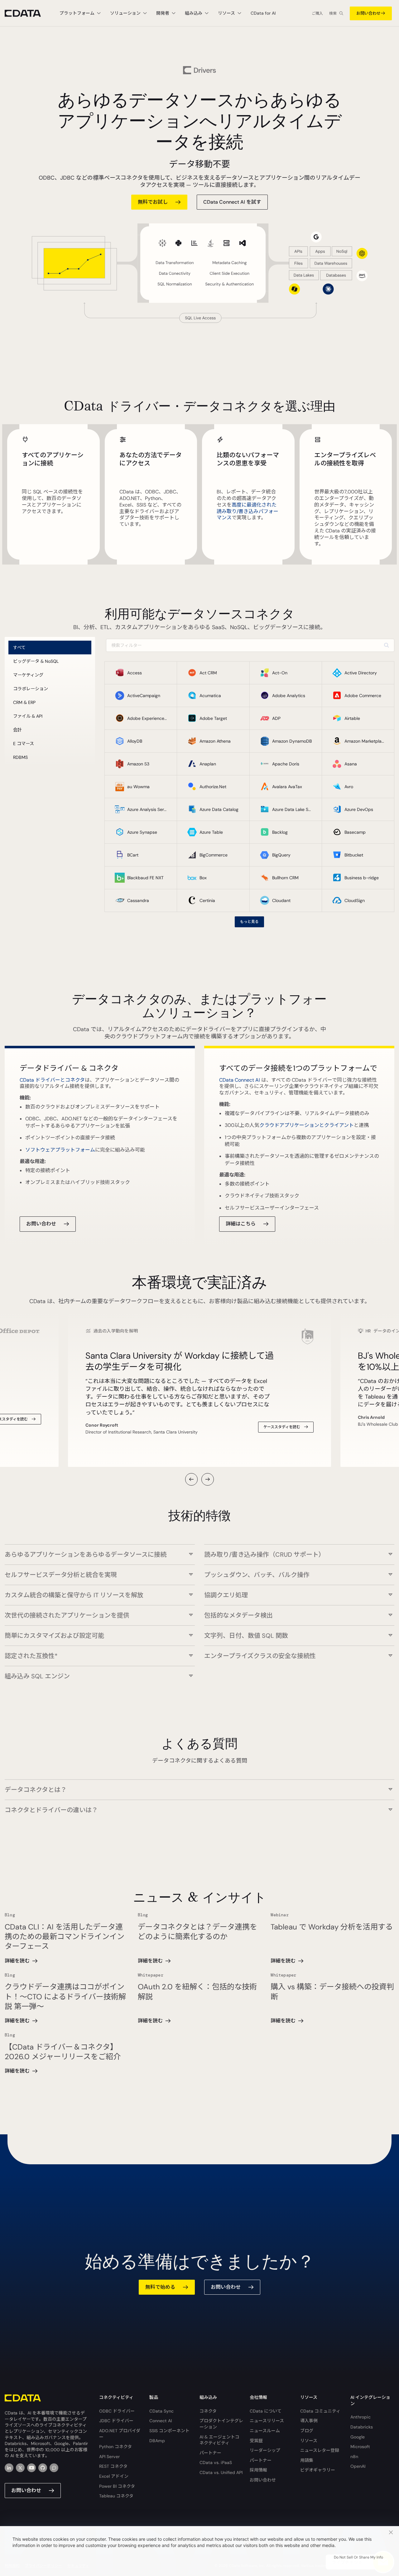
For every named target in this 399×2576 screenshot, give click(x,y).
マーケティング (28, 675)
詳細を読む (17, 1961)
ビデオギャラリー (318, 2470)
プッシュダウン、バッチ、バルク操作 (257, 1575)
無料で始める (160, 2287)
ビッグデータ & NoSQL (36, 661)
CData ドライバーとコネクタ (52, 1080)
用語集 (307, 2460)
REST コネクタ (113, 2466)
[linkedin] (9, 2468)
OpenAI (358, 2466)
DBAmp (157, 2441)
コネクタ (208, 2411)
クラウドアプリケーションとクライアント (307, 1125)
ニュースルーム (265, 2431)
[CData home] (27, 13)
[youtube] (31, 2468)
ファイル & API (28, 716)
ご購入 (317, 13)
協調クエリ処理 (226, 1595)
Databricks (362, 2427)
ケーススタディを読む (282, 1427)
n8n (354, 2457)
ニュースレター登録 (320, 2450)
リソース (309, 2441)
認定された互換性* (31, 1656)
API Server (109, 2457)
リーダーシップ (265, 2450)
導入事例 (309, 2421)
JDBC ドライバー (116, 2421)
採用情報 (258, 2470)
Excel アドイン (114, 2476)
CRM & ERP (24, 702)
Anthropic (361, 2417)
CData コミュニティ (320, 2411)
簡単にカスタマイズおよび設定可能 (54, 1635)
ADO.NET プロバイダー (120, 2434)
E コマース (24, 744)
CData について (266, 2411)
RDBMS (20, 757)
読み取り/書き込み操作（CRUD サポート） (264, 1554)
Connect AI (161, 2421)
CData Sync (161, 2411)
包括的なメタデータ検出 (238, 1615)
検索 (333, 13)
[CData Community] (54, 2468)
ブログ (307, 2431)
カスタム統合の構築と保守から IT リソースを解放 (74, 1595)
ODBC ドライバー (117, 2411)
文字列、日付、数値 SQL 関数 (246, 1635)
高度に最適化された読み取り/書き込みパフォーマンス (248, 511)
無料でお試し (153, 202)
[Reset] (386, 645)
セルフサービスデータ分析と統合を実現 (61, 1575)
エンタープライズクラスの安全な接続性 (260, 1656)
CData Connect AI (240, 1080)
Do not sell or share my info (358, 2557)
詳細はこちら (241, 1224)
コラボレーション (31, 689)
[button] (191, 1479)
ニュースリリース (267, 2421)
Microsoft (360, 2447)
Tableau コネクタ (116, 2496)
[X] (20, 2468)
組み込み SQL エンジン (37, 1676)
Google (358, 2437)
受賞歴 (256, 2441)
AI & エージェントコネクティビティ (219, 2440)
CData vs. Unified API (221, 2472)
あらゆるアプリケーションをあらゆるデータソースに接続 (86, 1554)
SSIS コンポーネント (169, 2431)
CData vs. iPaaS (216, 2462)
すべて (19, 648)
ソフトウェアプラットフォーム (60, 1150)
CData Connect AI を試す (232, 202)
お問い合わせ (368, 13)
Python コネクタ (115, 2447)
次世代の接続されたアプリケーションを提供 (67, 1615)
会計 (17, 730)
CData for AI (263, 13)
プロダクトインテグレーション (221, 2424)
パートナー (210, 2453)
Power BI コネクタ (117, 2486)
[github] (43, 2468)
